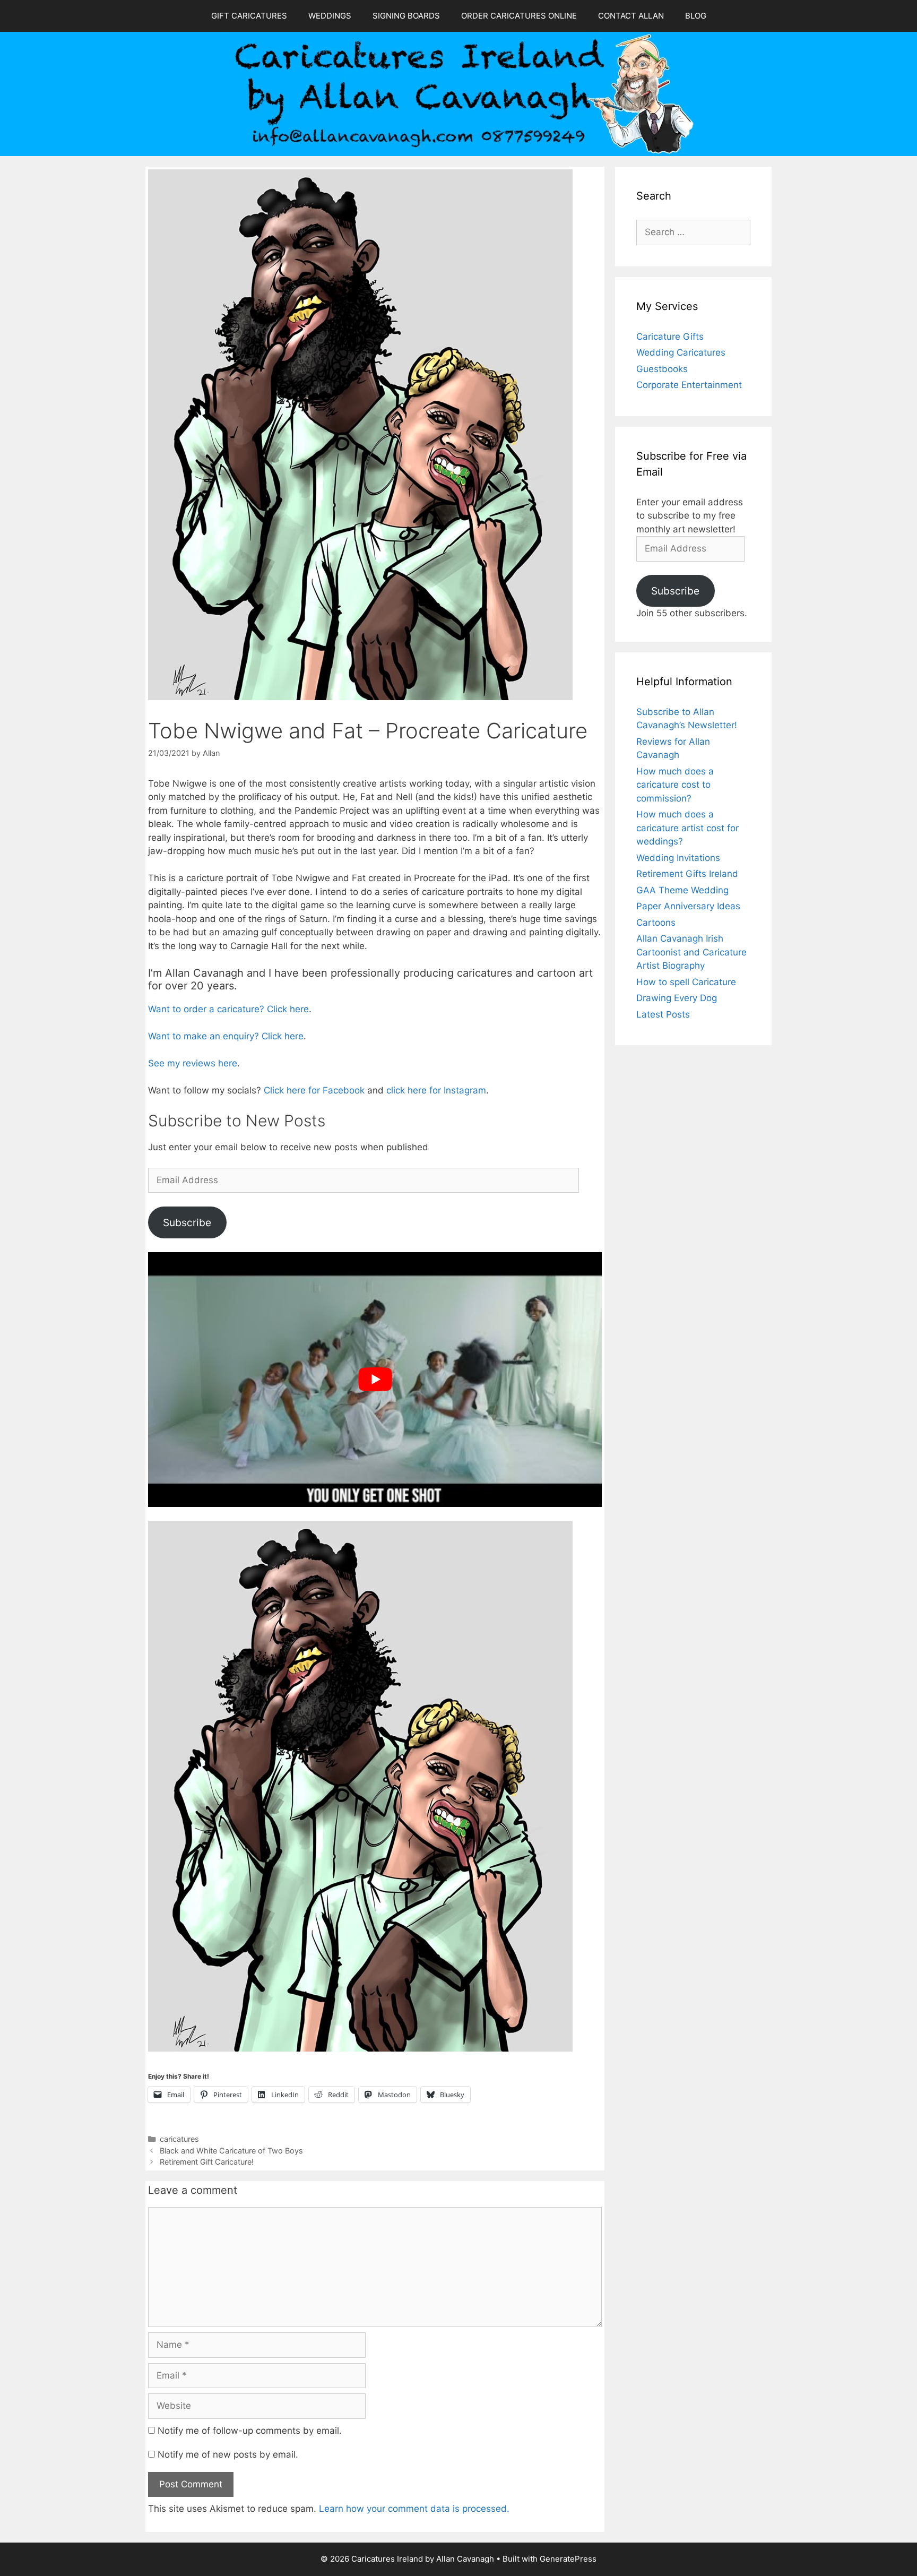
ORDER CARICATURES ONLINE (519, 16)
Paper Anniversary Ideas (688, 906)
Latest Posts (663, 1014)
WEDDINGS (330, 16)
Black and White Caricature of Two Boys (231, 2151)
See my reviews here (193, 1063)
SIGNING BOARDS (406, 16)
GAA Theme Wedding (682, 890)
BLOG (696, 16)
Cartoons (656, 923)
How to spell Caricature (686, 982)
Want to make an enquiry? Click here (226, 1036)
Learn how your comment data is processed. (414, 2509)
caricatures (179, 2139)
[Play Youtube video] (375, 1380)
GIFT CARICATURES (249, 16)
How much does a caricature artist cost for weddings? (687, 828)
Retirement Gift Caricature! (207, 2162)
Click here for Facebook (314, 1090)
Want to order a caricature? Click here (228, 1009)
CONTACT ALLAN (631, 16)
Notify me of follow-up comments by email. (250, 2431)
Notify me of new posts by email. (228, 2454)
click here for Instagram (436, 1090)
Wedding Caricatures (681, 352)
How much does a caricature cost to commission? (675, 785)
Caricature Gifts (670, 337)
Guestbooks (662, 369)
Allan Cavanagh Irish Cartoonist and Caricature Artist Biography (691, 952)
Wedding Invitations (678, 858)
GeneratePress (568, 2559)
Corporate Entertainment (689, 385)
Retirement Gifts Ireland (687, 874)
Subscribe (187, 1222)
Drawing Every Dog (677, 998)
